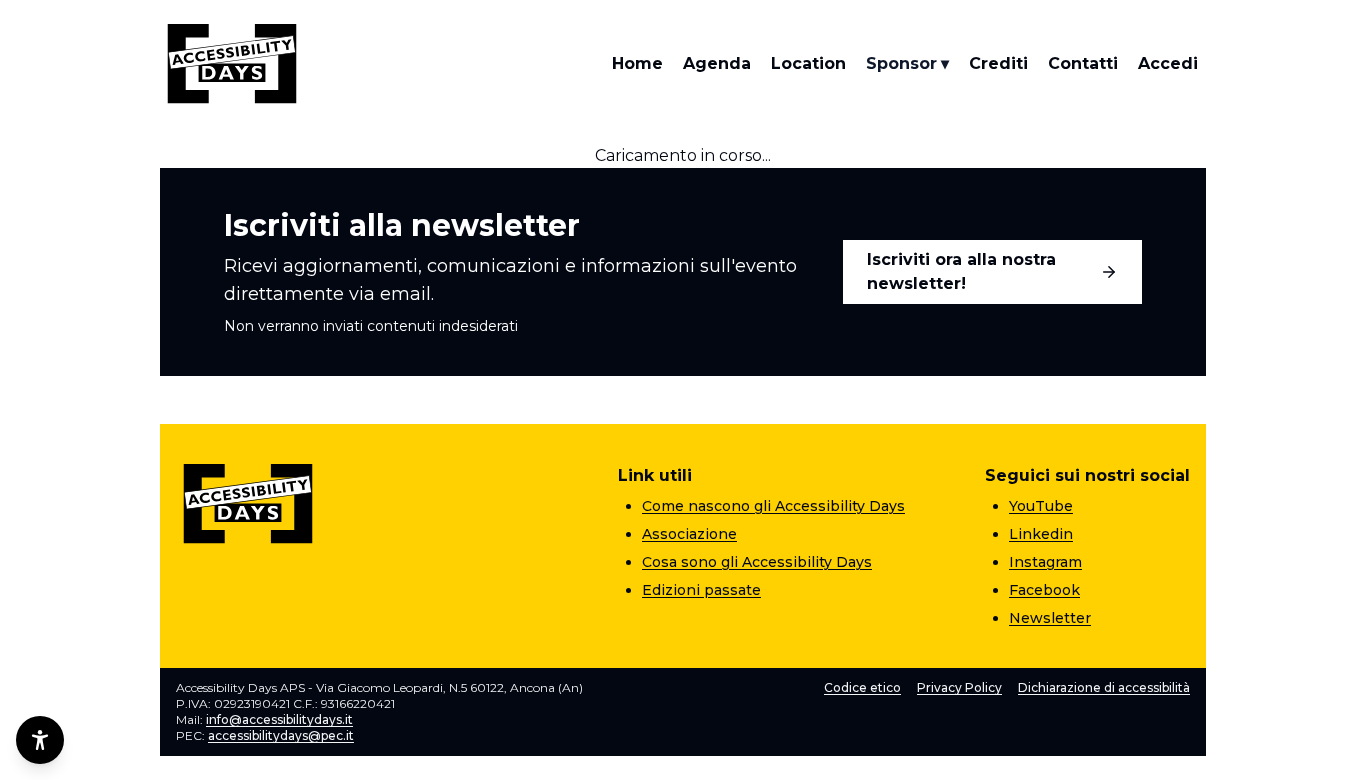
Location (808, 63)
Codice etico (862, 687)
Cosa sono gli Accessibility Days (757, 562)
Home (637, 63)
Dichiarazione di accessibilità (1104, 687)
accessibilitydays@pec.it (281, 735)
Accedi (1168, 63)
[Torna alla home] (232, 64)
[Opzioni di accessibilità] (40, 740)
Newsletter (1050, 618)
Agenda (717, 63)
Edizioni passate (701, 590)
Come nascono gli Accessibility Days (773, 506)
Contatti (1083, 63)
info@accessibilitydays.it (279, 719)
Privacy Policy (959, 687)
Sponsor (907, 63)
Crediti (998, 63)
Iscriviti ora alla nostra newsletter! (961, 271)
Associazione (689, 534)
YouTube (1041, 506)
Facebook (1044, 590)
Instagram (1045, 562)
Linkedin (1041, 534)
